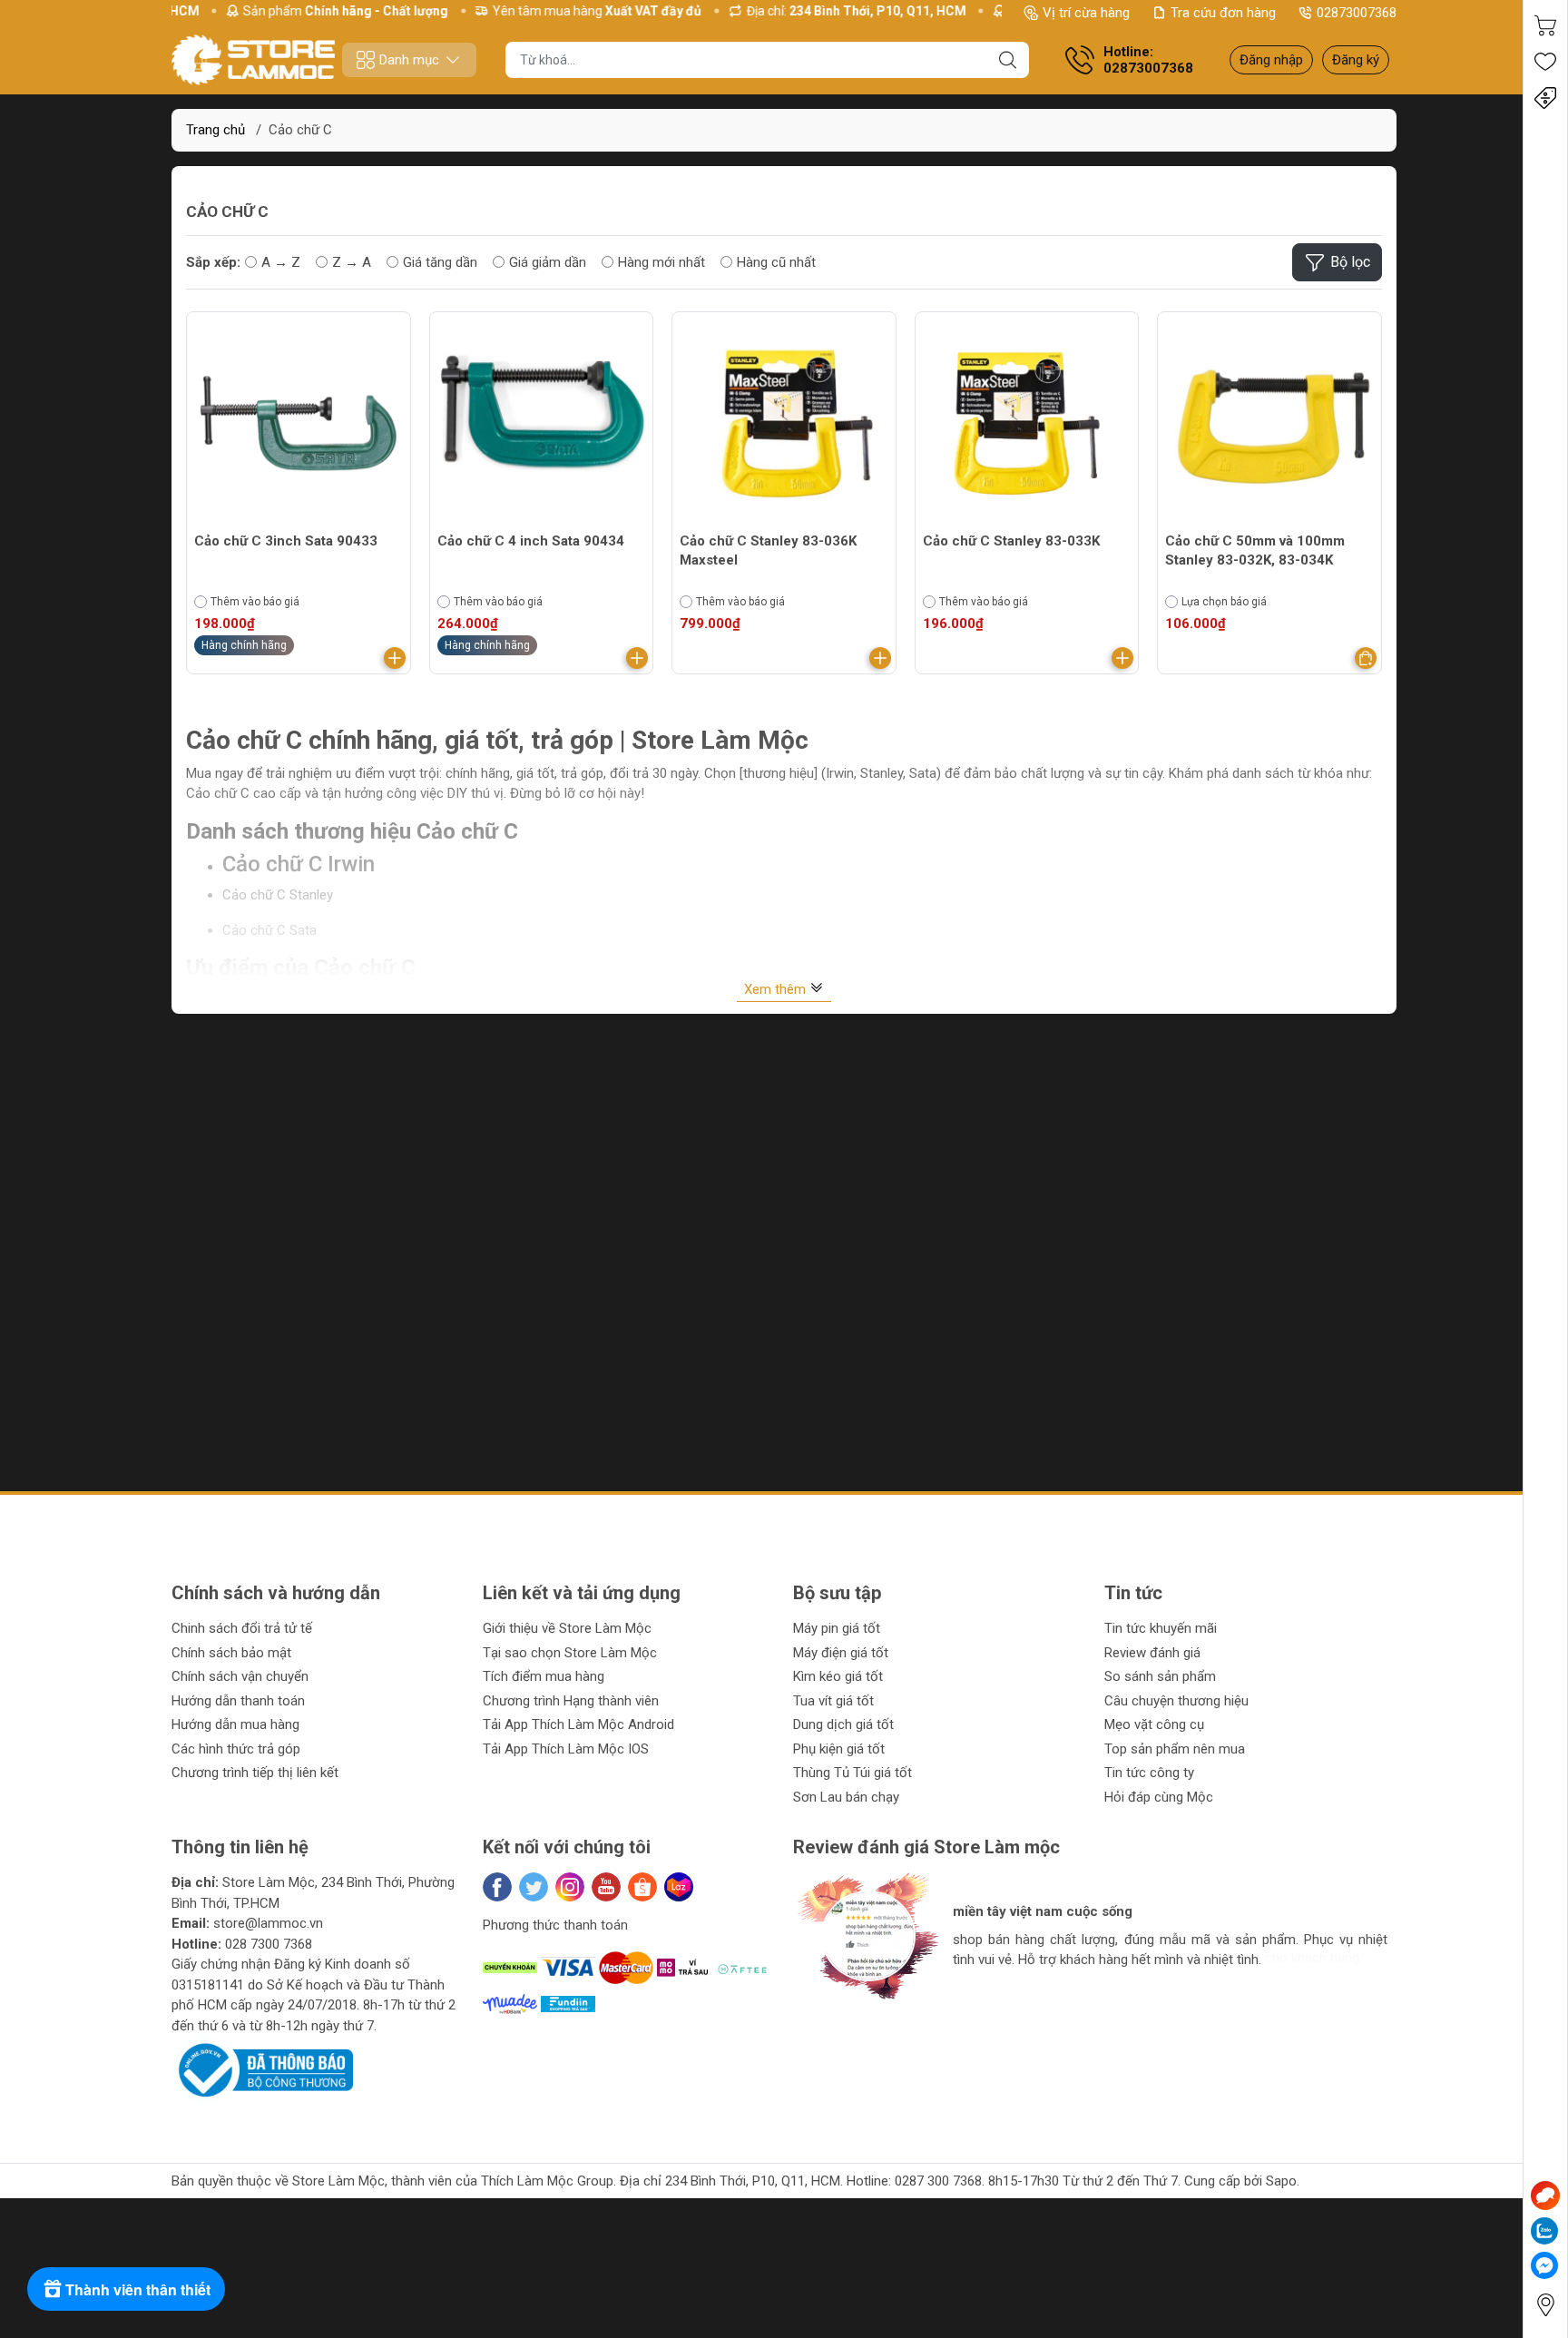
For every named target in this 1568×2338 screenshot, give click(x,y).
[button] (825, 2015)
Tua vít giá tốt (833, 1701)
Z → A (352, 262)
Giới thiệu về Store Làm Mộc (567, 1628)
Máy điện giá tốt (841, 1653)
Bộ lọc (1350, 262)
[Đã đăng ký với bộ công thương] (262, 2069)
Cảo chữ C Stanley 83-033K (1011, 541)
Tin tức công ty (1149, 1773)
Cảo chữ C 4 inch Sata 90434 (531, 541)
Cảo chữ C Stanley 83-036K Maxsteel (768, 550)
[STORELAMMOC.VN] (253, 60)
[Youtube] (606, 1887)
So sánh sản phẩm (1160, 1676)
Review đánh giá (1152, 1653)
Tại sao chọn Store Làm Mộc (570, 1653)
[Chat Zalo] (1544, 2231)
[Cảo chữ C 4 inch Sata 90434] (542, 424)
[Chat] (1545, 2196)
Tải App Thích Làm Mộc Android (578, 1724)
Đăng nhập (1271, 60)
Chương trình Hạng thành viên (571, 1701)
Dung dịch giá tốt (843, 1724)
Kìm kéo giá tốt (838, 1676)
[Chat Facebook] (1544, 2265)
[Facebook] (497, 1887)
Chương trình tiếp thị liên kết (255, 1773)
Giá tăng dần (440, 262)
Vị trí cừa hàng (1086, 13)
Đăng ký (1356, 60)
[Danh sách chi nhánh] (1545, 2305)
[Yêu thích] (1545, 62)
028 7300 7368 (269, 1944)
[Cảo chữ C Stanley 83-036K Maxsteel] (784, 424)
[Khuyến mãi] (1545, 98)
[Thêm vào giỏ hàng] (395, 658)
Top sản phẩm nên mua (1175, 1749)
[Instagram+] (570, 1887)
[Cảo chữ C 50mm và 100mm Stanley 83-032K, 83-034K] (1269, 424)
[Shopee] (642, 1887)
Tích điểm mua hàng (544, 1676)
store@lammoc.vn (268, 1923)
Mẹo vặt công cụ (1154, 1724)
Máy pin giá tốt (837, 1628)
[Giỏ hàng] (1545, 25)
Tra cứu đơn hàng (1223, 13)
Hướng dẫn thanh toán (238, 1701)
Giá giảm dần (548, 262)
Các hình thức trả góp (236, 1749)
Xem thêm (777, 989)
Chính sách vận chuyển (240, 1676)
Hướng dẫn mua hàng (235, 1724)
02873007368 (1357, 13)
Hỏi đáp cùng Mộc (1159, 1797)
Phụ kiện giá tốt (839, 1749)
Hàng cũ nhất (776, 262)
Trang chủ (216, 130)
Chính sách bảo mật (231, 1653)
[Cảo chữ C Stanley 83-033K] (1027, 424)
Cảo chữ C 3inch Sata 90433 (286, 541)
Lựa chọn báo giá (1224, 602)
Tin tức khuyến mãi (1161, 1628)
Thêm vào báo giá (255, 602)
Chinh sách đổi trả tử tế (242, 1628)
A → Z (281, 262)
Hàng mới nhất (661, 262)
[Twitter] (534, 1887)
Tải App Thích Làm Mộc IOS (566, 1749)
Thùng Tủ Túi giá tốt (853, 1773)
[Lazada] (679, 1887)
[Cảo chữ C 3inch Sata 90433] (299, 424)
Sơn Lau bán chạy (846, 1797)
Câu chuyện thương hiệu (1176, 1701)
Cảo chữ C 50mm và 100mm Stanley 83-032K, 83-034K (1255, 550)
